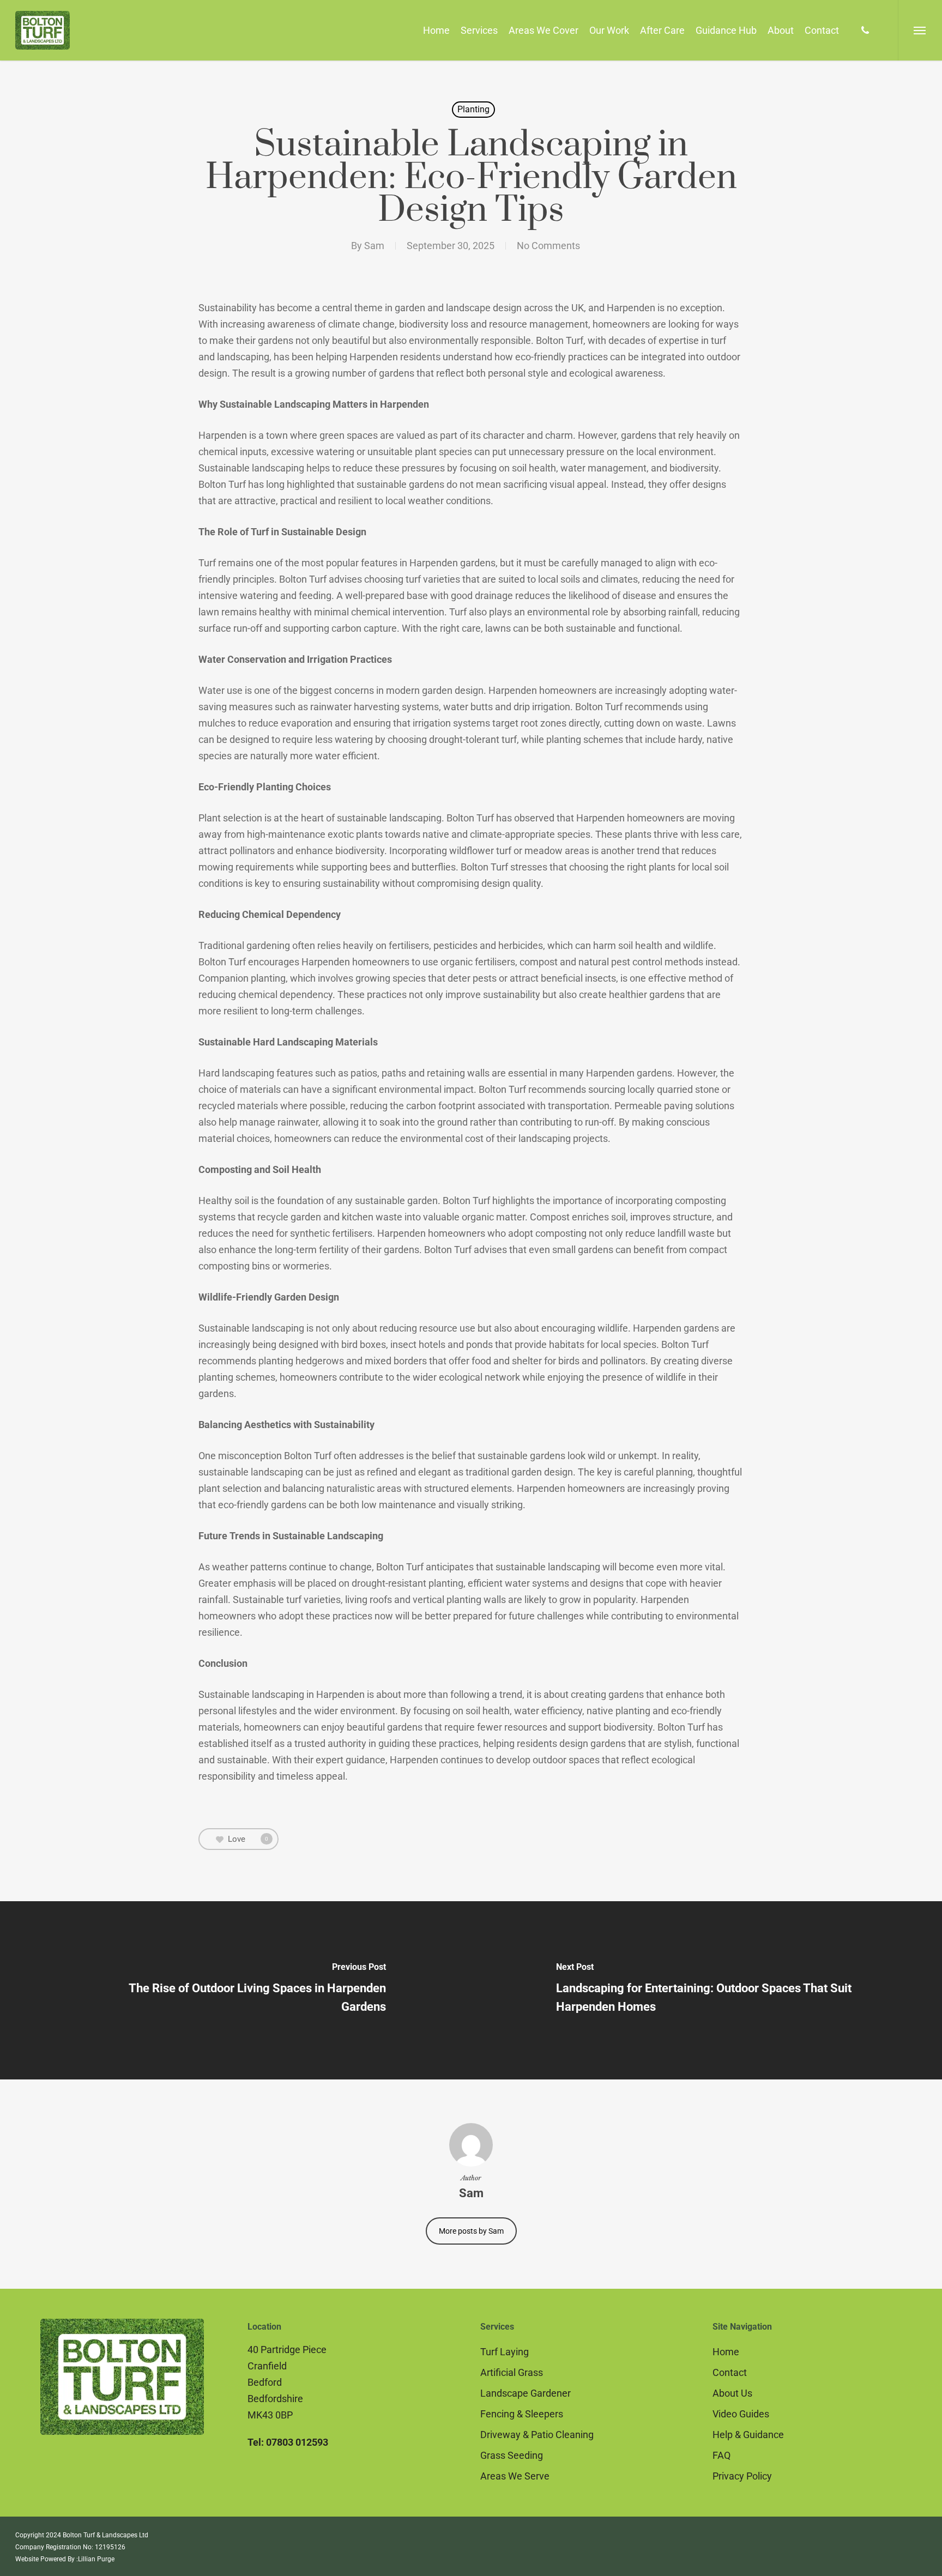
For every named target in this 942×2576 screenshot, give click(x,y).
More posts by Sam (471, 2231)
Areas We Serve (515, 2476)
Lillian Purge (96, 2559)
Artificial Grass (512, 2372)
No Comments (548, 246)
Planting (473, 109)
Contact (730, 2372)
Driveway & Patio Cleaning (537, 2435)
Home (726, 2352)
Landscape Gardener (526, 2393)
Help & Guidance (748, 2435)
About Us (732, 2393)
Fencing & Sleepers (522, 2414)
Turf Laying (505, 2352)
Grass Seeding (512, 2455)
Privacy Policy (742, 2476)
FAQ (721, 2455)
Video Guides (741, 2414)
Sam (374, 246)
